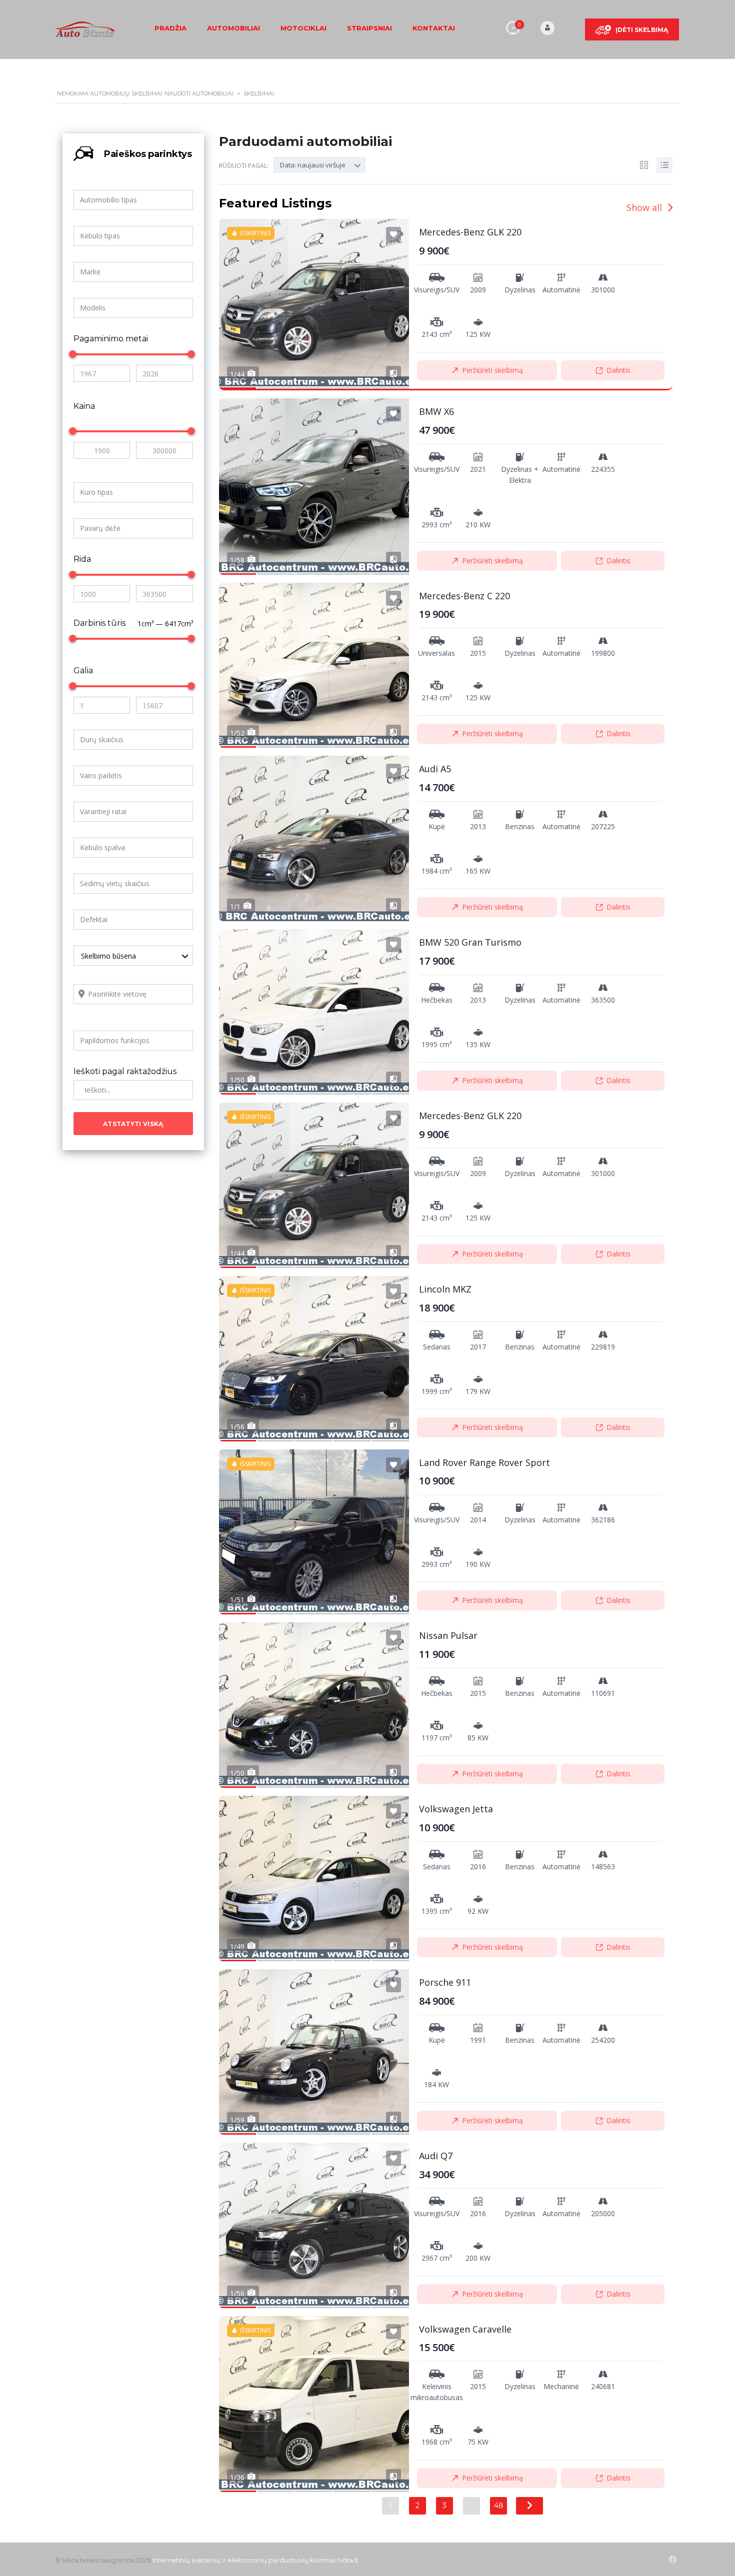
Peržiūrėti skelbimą (492, 370)
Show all (645, 207)
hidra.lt (348, 2560)
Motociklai (303, 28)
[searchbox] (135, 200)
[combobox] (133, 200)
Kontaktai (434, 28)
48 (499, 2506)
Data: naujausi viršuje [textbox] (313, 165)
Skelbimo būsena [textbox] (108, 956)
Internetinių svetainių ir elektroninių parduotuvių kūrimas (244, 2560)
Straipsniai (369, 28)
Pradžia (170, 28)
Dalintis (618, 370)
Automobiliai (233, 28)
